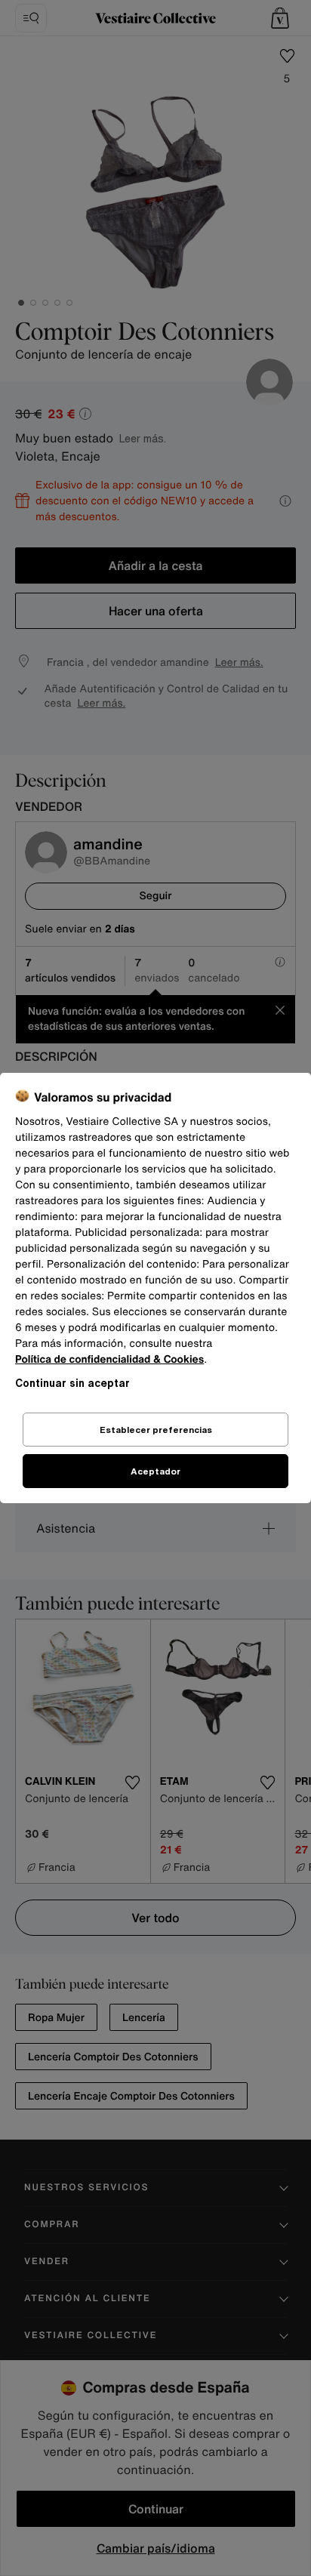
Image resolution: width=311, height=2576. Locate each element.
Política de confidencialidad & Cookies (109, 1359)
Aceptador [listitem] (155, 1471)
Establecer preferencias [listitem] (156, 1430)
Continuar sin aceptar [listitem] (72, 1383)
